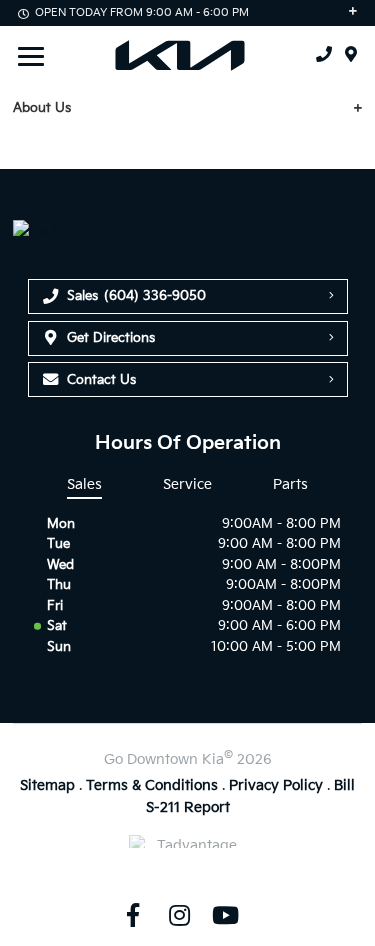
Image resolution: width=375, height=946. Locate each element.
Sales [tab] (84, 484)
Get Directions (111, 338)
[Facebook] (133, 915)
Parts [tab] (290, 484)
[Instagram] (179, 915)
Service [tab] (187, 484)
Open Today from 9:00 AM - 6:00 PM (142, 12)
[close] (346, 108)
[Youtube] (226, 915)
